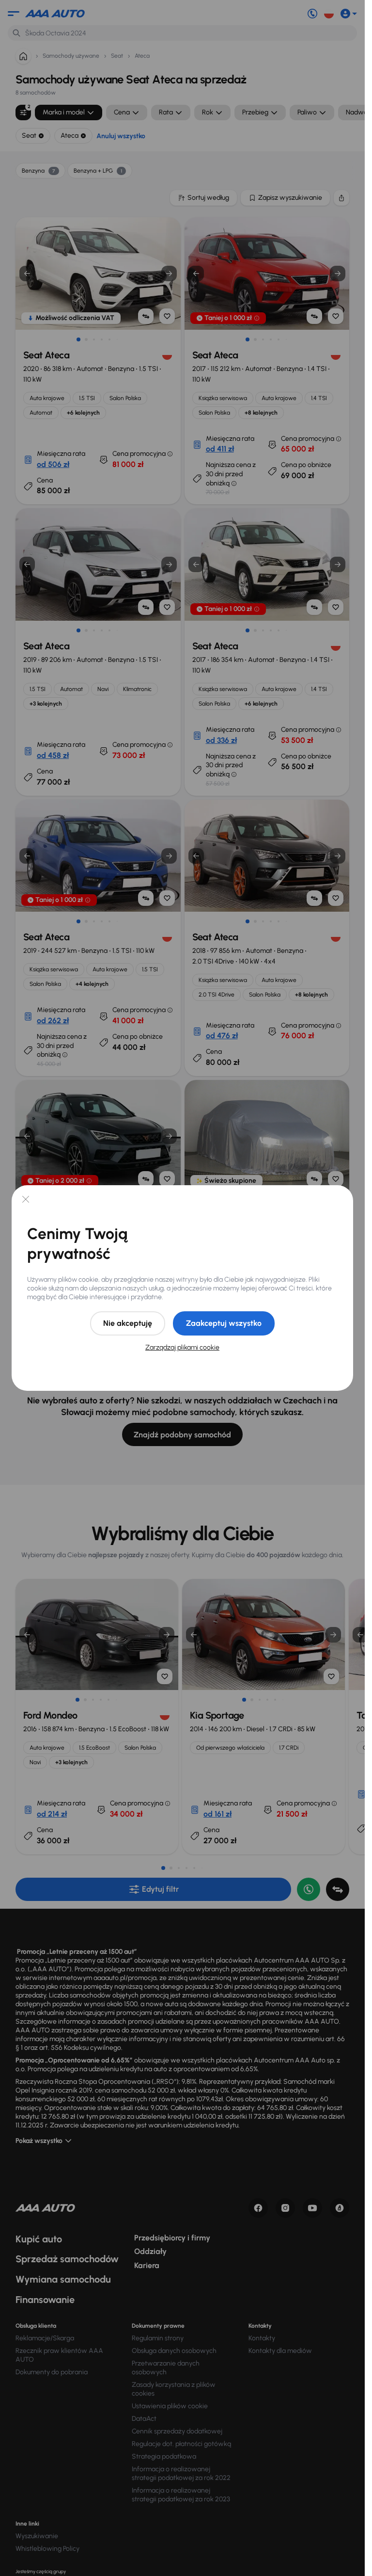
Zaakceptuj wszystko (224, 1323)
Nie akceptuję (128, 1323)
